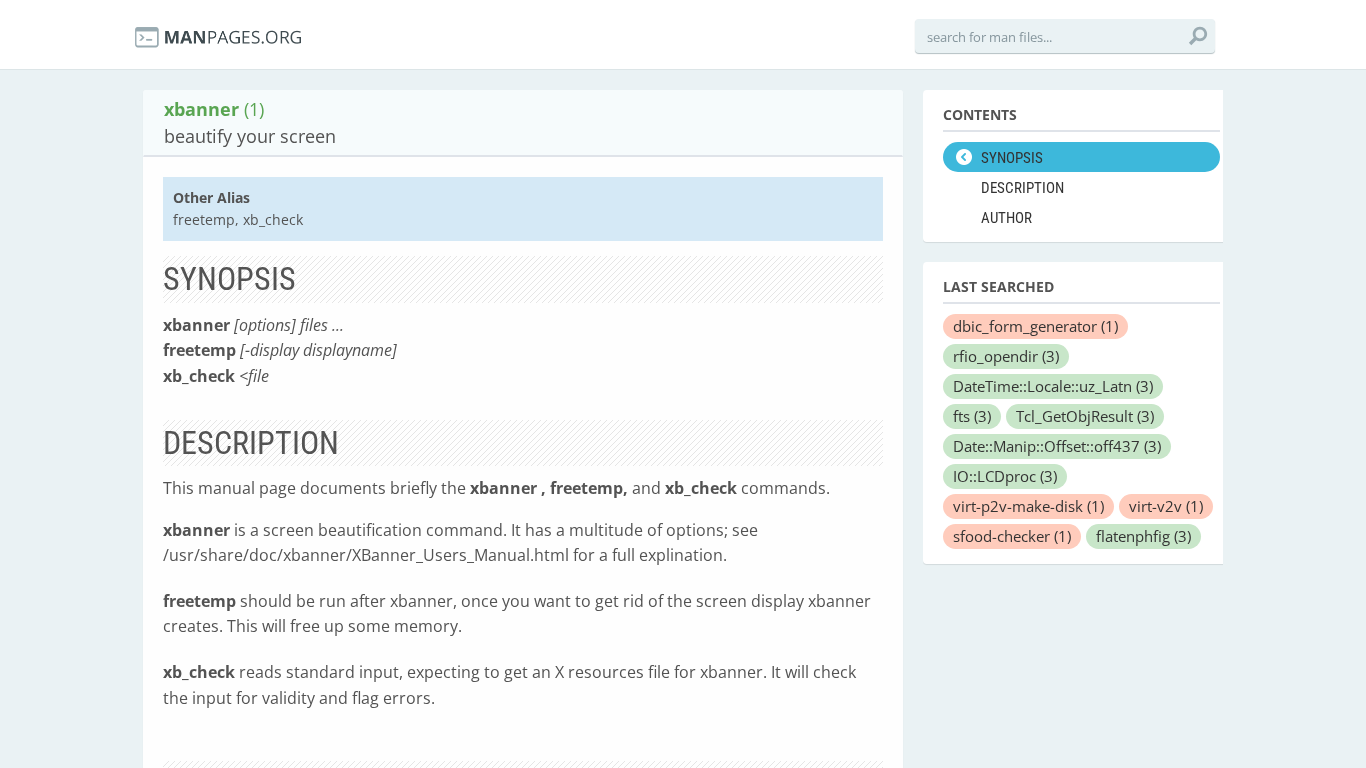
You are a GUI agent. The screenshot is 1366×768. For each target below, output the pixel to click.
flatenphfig (1143, 536)
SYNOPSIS (1012, 158)
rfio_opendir (1006, 356)
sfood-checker (1012, 536)
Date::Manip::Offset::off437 (1057, 446)
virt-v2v (1166, 506)
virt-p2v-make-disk (1028, 506)
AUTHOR (1006, 218)
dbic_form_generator (1035, 326)
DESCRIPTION (1022, 188)
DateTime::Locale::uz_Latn (1053, 386)
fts (972, 416)
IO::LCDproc (1005, 476)
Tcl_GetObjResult (1085, 416)
